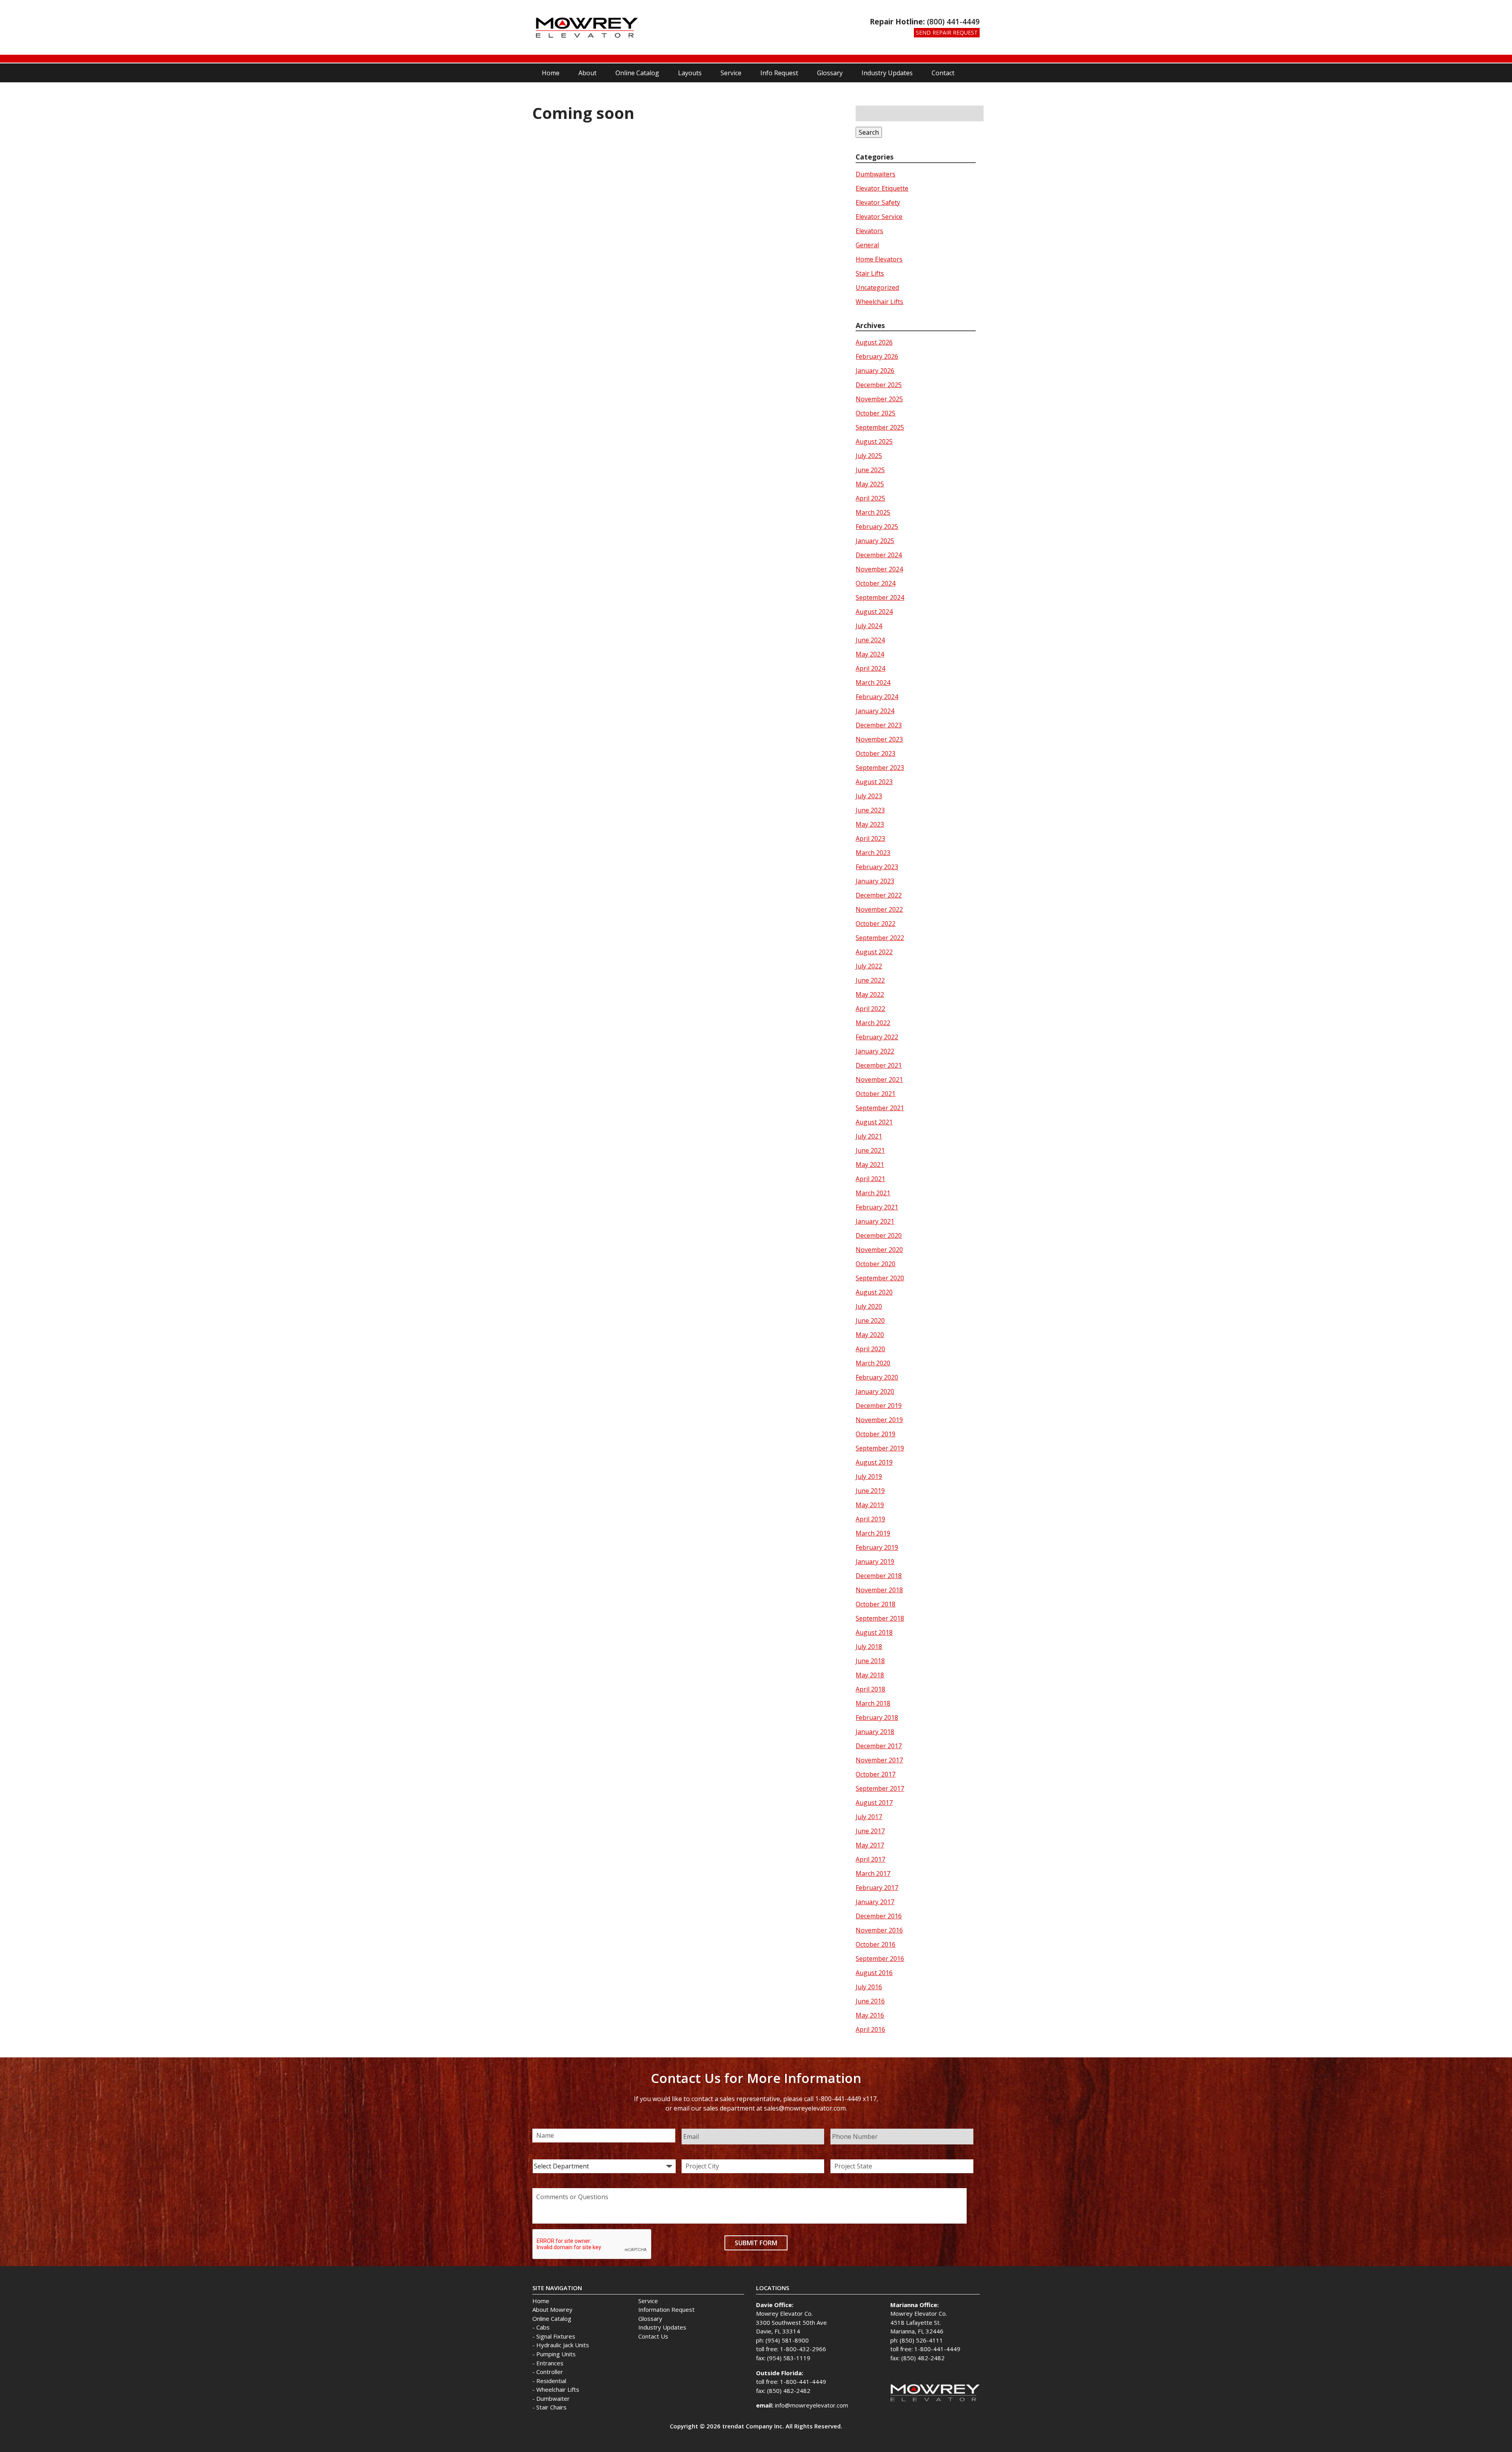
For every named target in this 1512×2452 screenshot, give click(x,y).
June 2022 (870, 980)
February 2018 (877, 1718)
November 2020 (879, 1250)
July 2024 (869, 626)
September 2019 (880, 1448)
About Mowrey (552, 2309)
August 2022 (874, 952)
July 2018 (869, 1647)
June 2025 (870, 470)
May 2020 (870, 1335)
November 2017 (879, 1760)
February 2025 (877, 527)
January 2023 (875, 881)
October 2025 (876, 413)
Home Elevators (879, 259)
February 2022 (877, 1037)
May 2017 (870, 1845)
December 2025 (879, 385)
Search (869, 132)
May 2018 (870, 1675)
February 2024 (877, 697)
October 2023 (876, 753)
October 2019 (876, 1434)
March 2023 (873, 853)
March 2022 (873, 1023)
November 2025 (879, 399)
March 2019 (873, 1533)
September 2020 (880, 1278)
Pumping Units (556, 2354)
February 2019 (877, 1547)
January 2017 (875, 1902)
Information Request (666, 2309)
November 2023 (879, 739)
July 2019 (869, 1476)
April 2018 (870, 1689)
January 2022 (875, 1051)
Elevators (869, 231)
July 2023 (869, 796)
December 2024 (879, 555)
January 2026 (875, 371)
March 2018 (873, 1703)
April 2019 (870, 1519)
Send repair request (947, 32)
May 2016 (870, 2015)
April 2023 (870, 838)
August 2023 (874, 782)
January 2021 (875, 1221)
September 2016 (880, 1959)
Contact (943, 73)
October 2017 (876, 1774)
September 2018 (880, 1618)
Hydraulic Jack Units (563, 2345)
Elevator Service (879, 217)
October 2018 (876, 1604)
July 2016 (869, 1987)
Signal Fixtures (556, 2336)
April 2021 (870, 1179)
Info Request (779, 73)
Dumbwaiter (553, 2398)
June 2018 (870, 1661)
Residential (551, 2381)
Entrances (550, 2363)
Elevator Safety (878, 202)
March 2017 (873, 1873)
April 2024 (870, 668)
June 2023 (870, 810)
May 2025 (870, 484)
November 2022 (879, 909)
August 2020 (874, 1292)
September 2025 (880, 427)
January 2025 (875, 541)
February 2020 (877, 1377)
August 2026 (874, 342)
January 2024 (875, 711)
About (587, 73)
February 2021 (877, 1207)
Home (551, 73)
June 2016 (870, 2001)
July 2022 (869, 966)
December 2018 (879, 1576)
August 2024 (874, 612)
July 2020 (869, 1306)
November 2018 (879, 1590)
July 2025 (869, 456)
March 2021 (873, 1193)
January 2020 (875, 1391)
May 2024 (870, 654)
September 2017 (880, 1788)
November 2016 (879, 1930)
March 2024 (873, 683)
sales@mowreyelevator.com (805, 2108)
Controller (550, 2372)
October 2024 (876, 583)
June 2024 (870, 640)
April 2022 (870, 1009)
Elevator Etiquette (882, 188)
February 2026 (877, 356)
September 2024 (880, 597)
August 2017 (874, 1803)
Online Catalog (637, 73)
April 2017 (870, 1859)
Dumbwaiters (876, 174)
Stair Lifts (870, 273)
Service (731, 73)
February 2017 (877, 1888)
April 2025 (870, 498)
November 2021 (879, 1079)
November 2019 (879, 1420)
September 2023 (880, 768)
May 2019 (870, 1505)
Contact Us (653, 2336)
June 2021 (870, 1150)
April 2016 (870, 2029)
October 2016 (876, 1944)
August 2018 (874, 1632)
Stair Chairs (551, 2407)
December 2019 (879, 1406)
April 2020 (870, 1349)
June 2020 (870, 1321)
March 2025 (873, 512)
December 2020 (879, 1235)
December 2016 (879, 1916)
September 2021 (880, 1108)
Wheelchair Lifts (879, 302)
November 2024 (879, 569)
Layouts (690, 73)
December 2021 (879, 1065)
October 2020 (876, 1264)
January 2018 (875, 1732)
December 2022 (879, 895)
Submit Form (756, 2243)
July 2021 (869, 1136)
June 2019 (870, 1491)
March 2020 (873, 1363)
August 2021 (874, 1122)
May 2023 (870, 824)
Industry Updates (887, 73)
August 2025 (874, 441)
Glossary (830, 73)
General (867, 245)
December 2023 (879, 725)
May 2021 (870, 1165)
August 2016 (874, 1973)
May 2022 (870, 994)
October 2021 (876, 1094)
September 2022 (880, 938)
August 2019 (874, 1462)
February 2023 (877, 867)
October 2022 (876, 924)
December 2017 (879, 1746)
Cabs (543, 2327)
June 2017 (870, 1831)
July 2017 (869, 1817)
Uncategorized (877, 287)
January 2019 (875, 1562)
